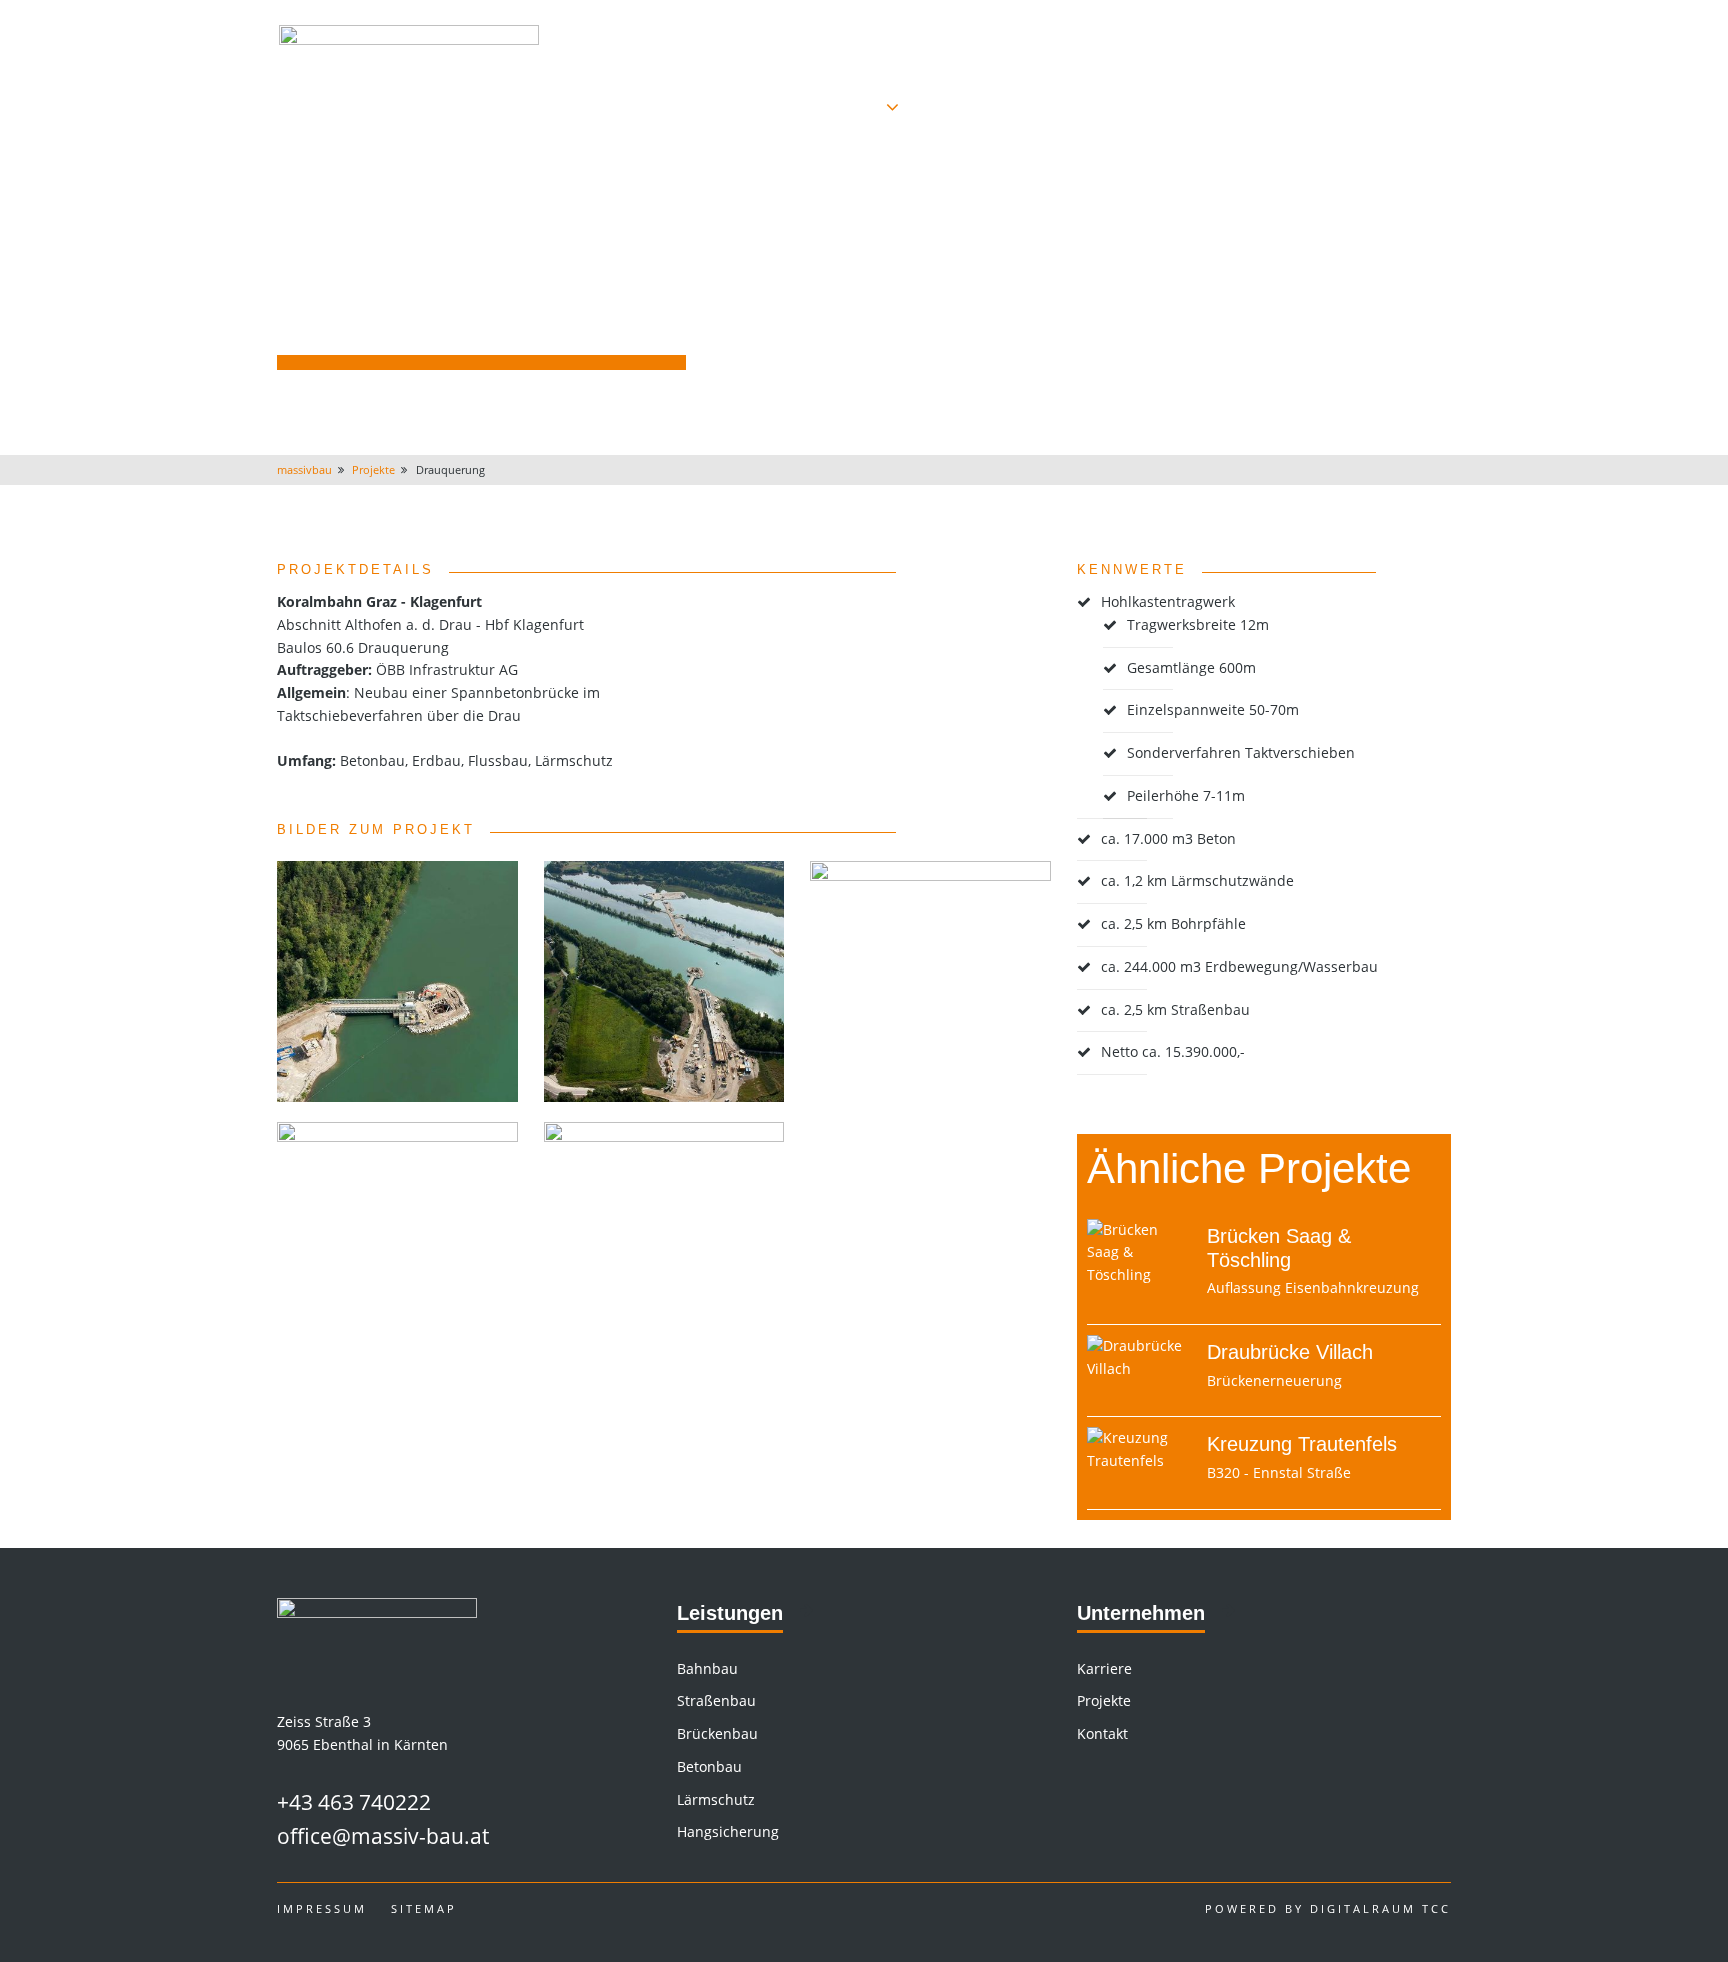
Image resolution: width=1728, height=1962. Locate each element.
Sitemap (424, 1908)
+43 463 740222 (354, 1802)
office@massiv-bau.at (383, 1836)
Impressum (1415, 29)
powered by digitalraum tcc (1328, 1908)
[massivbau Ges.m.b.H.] (409, 71)
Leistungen (730, 1613)
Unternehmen (1141, 1613)
